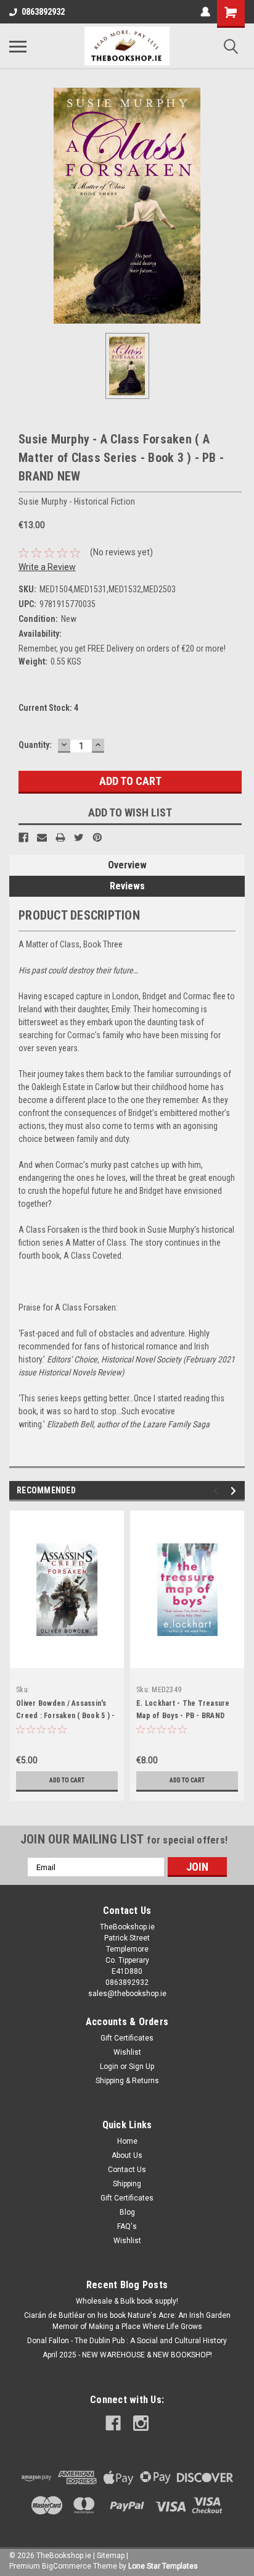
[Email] (42, 837)
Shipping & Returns (127, 2081)
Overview (127, 865)
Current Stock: (48, 708)
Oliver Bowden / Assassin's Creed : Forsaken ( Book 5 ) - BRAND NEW (65, 1716)
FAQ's (127, 2226)
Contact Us (127, 2170)
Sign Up (141, 2066)
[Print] (60, 837)
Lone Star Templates (163, 2566)
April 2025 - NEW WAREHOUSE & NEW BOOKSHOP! (127, 2355)
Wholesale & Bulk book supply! (127, 2301)
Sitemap (111, 2556)
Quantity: (35, 745)
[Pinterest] (97, 837)
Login (109, 2066)
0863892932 (43, 12)
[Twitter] (79, 837)
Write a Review (47, 567)
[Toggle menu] (18, 46)
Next (235, 1491)
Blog (127, 2212)
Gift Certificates (127, 2038)
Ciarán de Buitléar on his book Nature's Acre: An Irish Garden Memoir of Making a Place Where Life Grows (127, 2321)
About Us (127, 2155)
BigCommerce (67, 2566)
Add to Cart (67, 1780)
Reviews (127, 886)
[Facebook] (23, 837)
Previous (218, 1491)
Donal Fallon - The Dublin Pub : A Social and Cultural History (127, 2341)
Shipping (127, 2184)
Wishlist (127, 2052)
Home (127, 2141)
